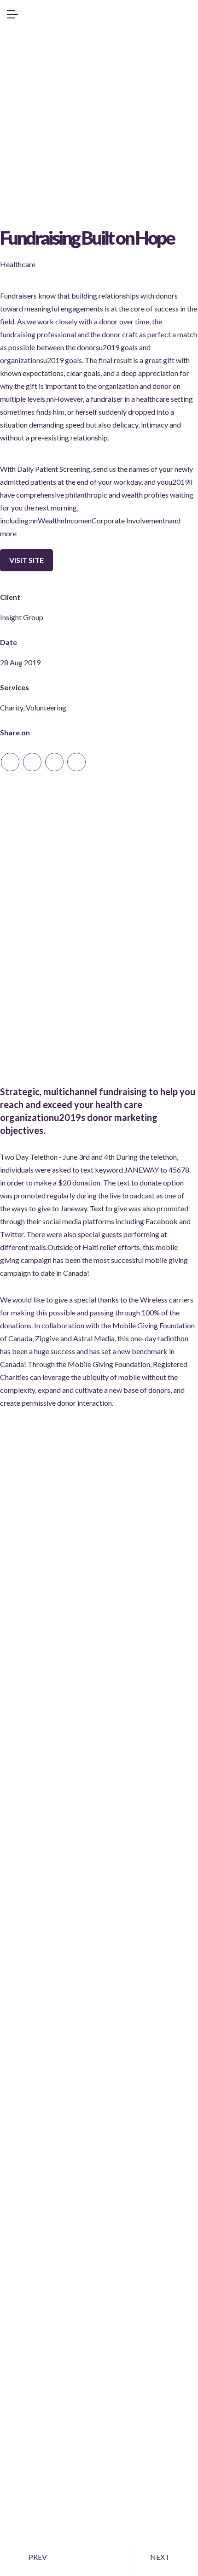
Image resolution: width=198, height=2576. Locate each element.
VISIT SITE (26, 560)
